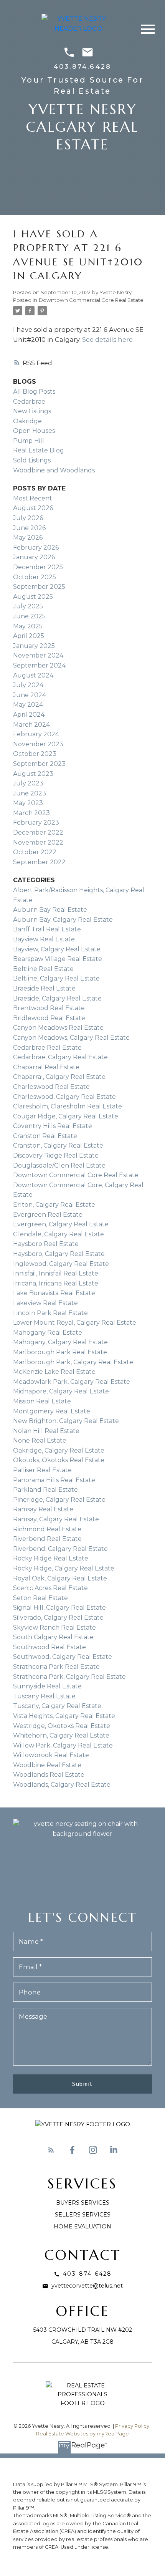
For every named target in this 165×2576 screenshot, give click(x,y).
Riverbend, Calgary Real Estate (60, 1549)
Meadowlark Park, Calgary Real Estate (72, 1382)
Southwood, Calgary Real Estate (63, 1657)
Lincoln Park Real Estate (50, 1313)
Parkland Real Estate (45, 1490)
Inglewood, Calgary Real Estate (61, 1264)
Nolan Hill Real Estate (46, 1431)
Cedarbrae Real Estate (47, 1048)
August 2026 (33, 508)
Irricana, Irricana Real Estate (56, 1283)
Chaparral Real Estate (46, 1067)
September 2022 (39, 862)
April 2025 (29, 636)
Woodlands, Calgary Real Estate (62, 1785)
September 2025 (39, 587)
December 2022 (38, 832)
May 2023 (28, 803)
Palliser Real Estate (42, 1470)
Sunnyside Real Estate (47, 1686)
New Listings (32, 411)
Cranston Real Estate (45, 1136)
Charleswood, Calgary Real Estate (64, 1097)
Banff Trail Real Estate (47, 929)
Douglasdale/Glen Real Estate (59, 1165)
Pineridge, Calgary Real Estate (59, 1500)
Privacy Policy (132, 2426)
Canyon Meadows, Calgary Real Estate (71, 1038)
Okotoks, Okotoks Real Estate (59, 1460)
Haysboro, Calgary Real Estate (59, 1254)
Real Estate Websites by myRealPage (82, 2434)
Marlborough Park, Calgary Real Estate (73, 1362)
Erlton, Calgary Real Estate (54, 1205)
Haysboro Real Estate (46, 1244)
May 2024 (28, 705)
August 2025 (33, 597)
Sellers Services (83, 2215)
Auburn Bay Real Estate (50, 910)
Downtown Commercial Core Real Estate (91, 300)
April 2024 (29, 715)
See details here (107, 340)
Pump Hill (29, 441)
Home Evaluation (82, 2226)
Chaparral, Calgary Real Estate (59, 1077)
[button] (51, 2150)
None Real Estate (40, 1440)
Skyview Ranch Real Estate (54, 1628)
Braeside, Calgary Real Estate (57, 998)
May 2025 (28, 626)
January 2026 (34, 557)
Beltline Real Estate (43, 969)
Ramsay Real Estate (43, 1509)
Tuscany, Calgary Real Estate (57, 1706)
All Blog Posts (34, 392)
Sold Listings (32, 460)
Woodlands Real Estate (49, 1775)
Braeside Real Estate (44, 988)
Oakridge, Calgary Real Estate (59, 1450)
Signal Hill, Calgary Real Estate (59, 1608)
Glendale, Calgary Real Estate (59, 1234)
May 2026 (28, 538)
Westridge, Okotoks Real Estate (62, 1726)
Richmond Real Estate (47, 1529)
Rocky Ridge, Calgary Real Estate (64, 1568)
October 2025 (35, 577)
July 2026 (28, 518)
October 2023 (35, 754)
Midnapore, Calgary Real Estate (61, 1391)
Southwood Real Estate (49, 1647)
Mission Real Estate (42, 1401)
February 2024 (36, 734)
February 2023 (36, 822)
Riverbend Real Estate (47, 1539)
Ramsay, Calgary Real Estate (56, 1519)
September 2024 (39, 665)
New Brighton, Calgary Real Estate (66, 1421)
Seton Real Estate (40, 1598)
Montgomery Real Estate (52, 1411)
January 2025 (34, 646)
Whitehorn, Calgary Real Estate (61, 1735)
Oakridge (27, 421)
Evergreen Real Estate (48, 1215)
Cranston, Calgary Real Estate (58, 1146)
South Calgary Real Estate (53, 1637)
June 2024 (30, 695)
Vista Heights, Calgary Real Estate (64, 1716)
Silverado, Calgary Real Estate (58, 1618)
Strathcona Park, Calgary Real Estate (69, 1677)
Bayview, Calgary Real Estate (57, 949)
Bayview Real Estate (44, 939)
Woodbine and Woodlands (54, 470)
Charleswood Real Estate (51, 1087)
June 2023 (30, 793)
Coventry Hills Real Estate (53, 1126)
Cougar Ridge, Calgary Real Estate (66, 1116)
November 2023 (38, 744)
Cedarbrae (29, 402)
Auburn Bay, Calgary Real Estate (63, 920)
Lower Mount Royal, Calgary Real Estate (75, 1323)
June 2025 (29, 616)
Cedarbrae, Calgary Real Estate (60, 1057)
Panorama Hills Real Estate (54, 1480)
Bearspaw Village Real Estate (58, 959)
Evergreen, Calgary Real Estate (61, 1224)
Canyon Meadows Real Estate (58, 1028)
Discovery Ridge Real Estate (56, 1155)
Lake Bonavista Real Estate (54, 1293)
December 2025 (38, 567)
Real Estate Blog (39, 450)
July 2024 (28, 685)
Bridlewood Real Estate (49, 1018)
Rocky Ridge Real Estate (51, 1558)
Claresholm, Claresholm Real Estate (68, 1106)
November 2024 (38, 655)
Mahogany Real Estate (48, 1333)
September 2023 (39, 764)
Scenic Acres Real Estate (50, 1588)
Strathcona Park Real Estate (56, 1667)
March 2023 (31, 813)
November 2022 (38, 842)
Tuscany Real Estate (44, 1696)
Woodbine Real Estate (47, 1765)
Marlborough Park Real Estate (60, 1352)
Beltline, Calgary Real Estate (56, 978)
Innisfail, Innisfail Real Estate (56, 1273)
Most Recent (33, 498)
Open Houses (34, 431)
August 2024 (33, 675)
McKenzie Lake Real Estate (54, 1372)
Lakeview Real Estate (45, 1303)
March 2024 (31, 725)
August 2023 (33, 774)
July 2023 (28, 783)
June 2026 (29, 528)
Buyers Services (83, 2203)
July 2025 (28, 606)
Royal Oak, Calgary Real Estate (60, 1578)
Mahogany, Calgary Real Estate (60, 1342)
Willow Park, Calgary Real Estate (63, 1745)
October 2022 (35, 852)
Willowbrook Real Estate (51, 1755)
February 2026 (36, 548)
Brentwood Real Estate (49, 1008)
